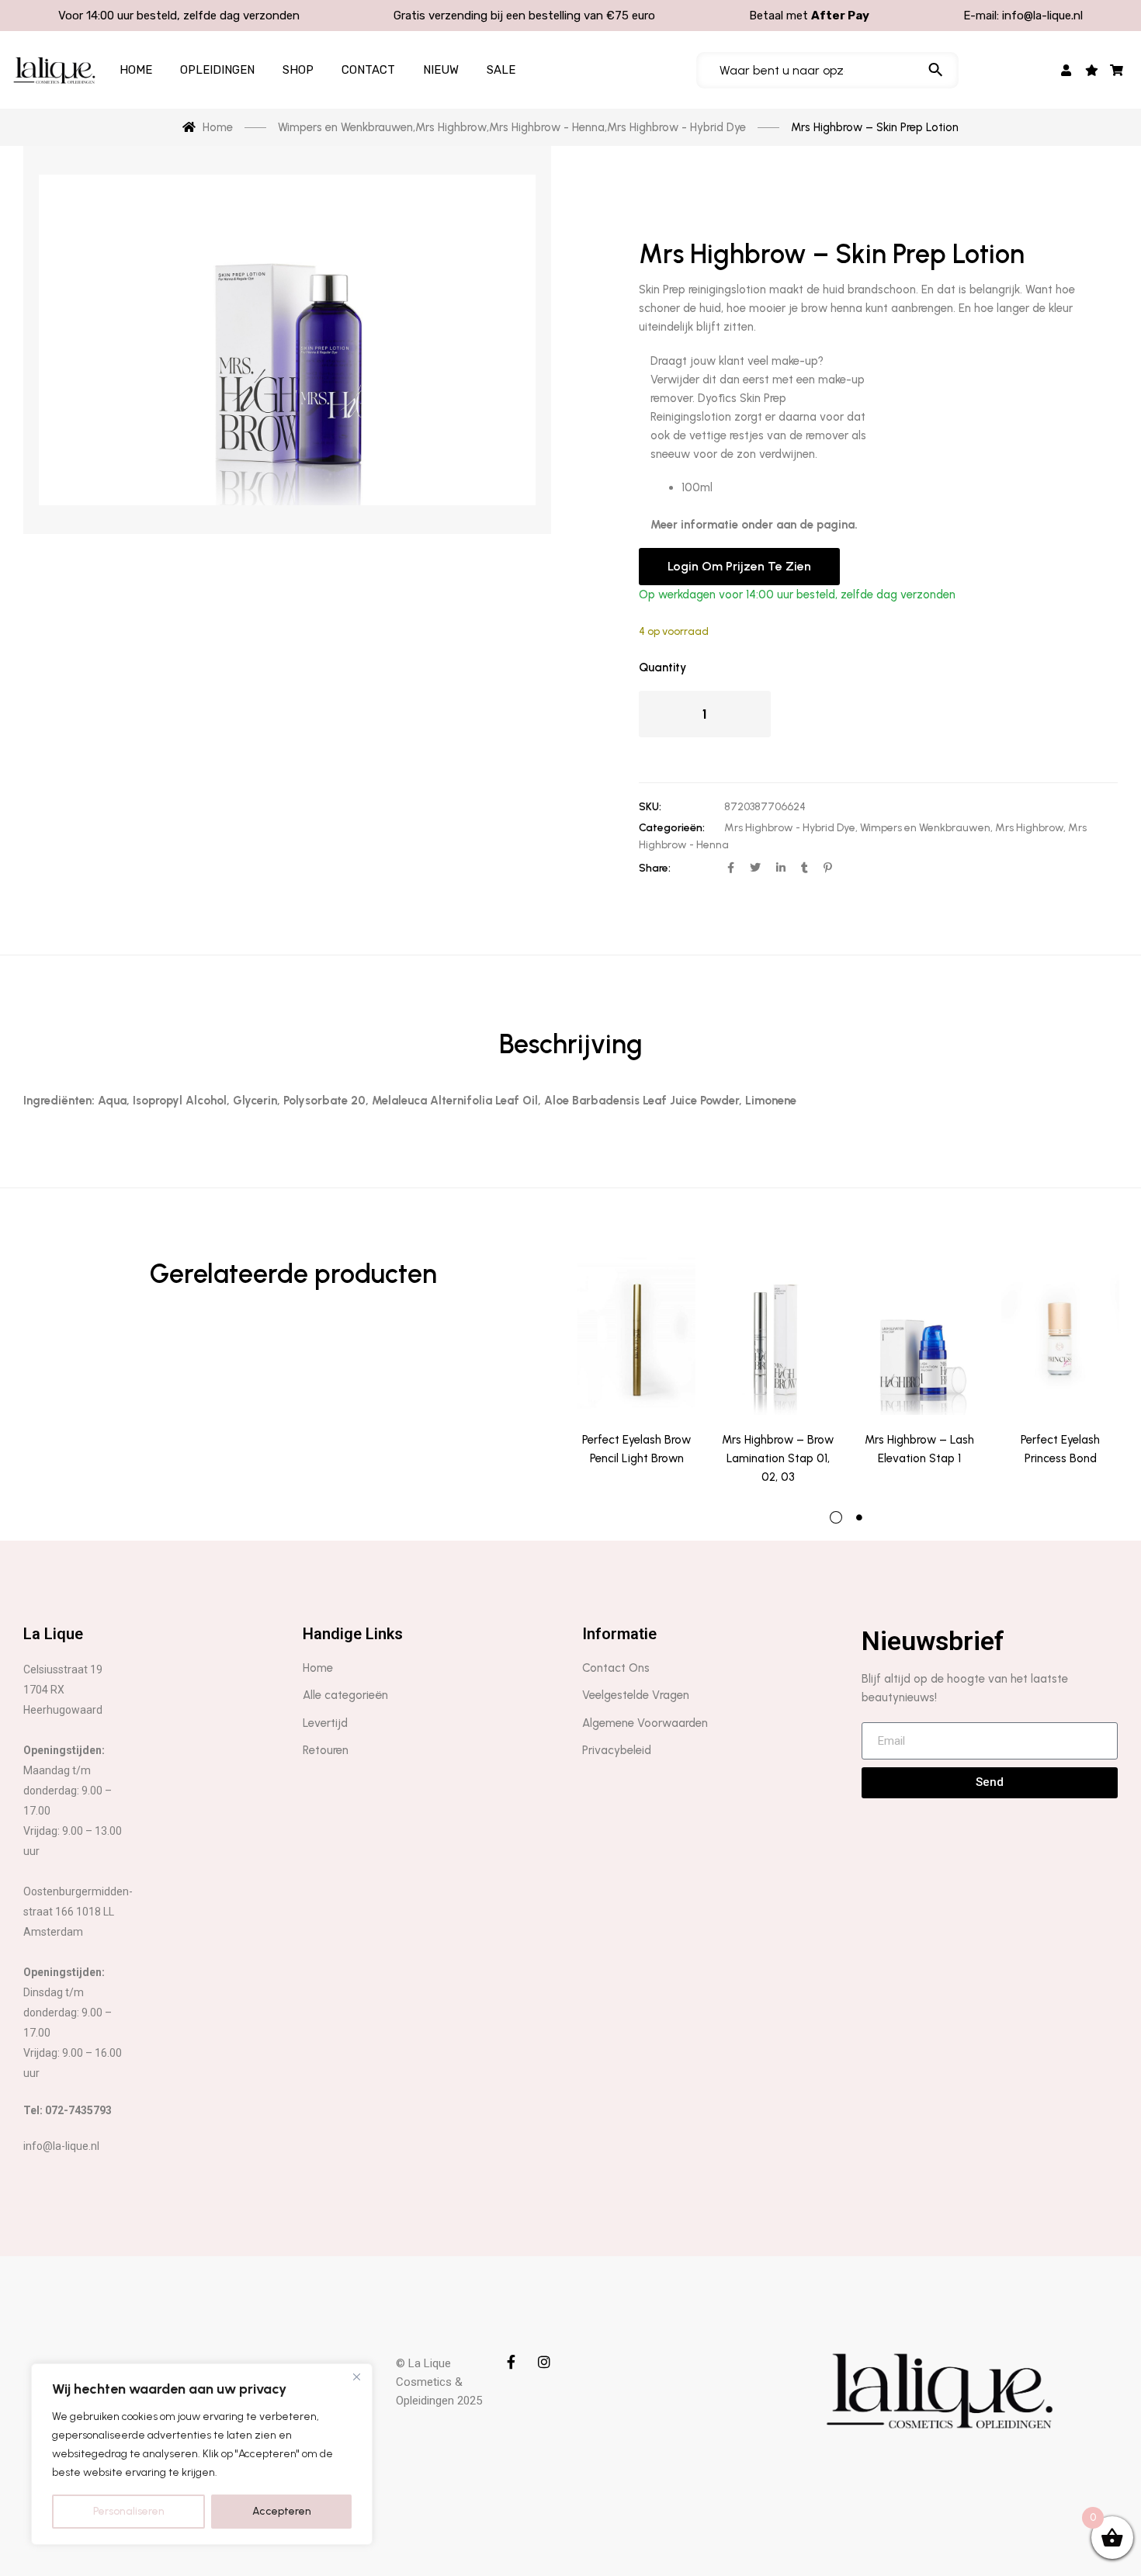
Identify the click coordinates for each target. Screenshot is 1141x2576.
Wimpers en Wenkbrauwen (925, 828)
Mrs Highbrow (1029, 828)
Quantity (662, 667)
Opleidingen (217, 70)
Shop (298, 70)
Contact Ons (616, 1668)
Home (136, 70)
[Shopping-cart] (1117, 70)
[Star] (1092, 70)
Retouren (326, 1750)
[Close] (356, 2377)
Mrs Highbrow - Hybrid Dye (790, 828)
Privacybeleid (617, 1750)
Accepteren (282, 2511)
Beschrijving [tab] (571, 1044)
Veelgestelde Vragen (636, 1695)
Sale (501, 70)
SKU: (650, 807)
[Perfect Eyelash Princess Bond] (1060, 1336)
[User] (1067, 70)
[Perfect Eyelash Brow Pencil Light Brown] (636, 1336)
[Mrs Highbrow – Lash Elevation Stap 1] (919, 1336)
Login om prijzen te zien (739, 566)
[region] (202, 2454)
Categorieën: (672, 828)
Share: (655, 868)
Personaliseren (129, 2511)
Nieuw (441, 70)
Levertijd (325, 1723)
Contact (368, 70)
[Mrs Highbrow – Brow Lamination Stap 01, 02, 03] (778, 1336)
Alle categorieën (345, 1695)
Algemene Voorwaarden (645, 1723)
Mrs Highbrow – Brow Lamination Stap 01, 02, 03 (778, 1458)
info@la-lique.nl (1042, 16)
